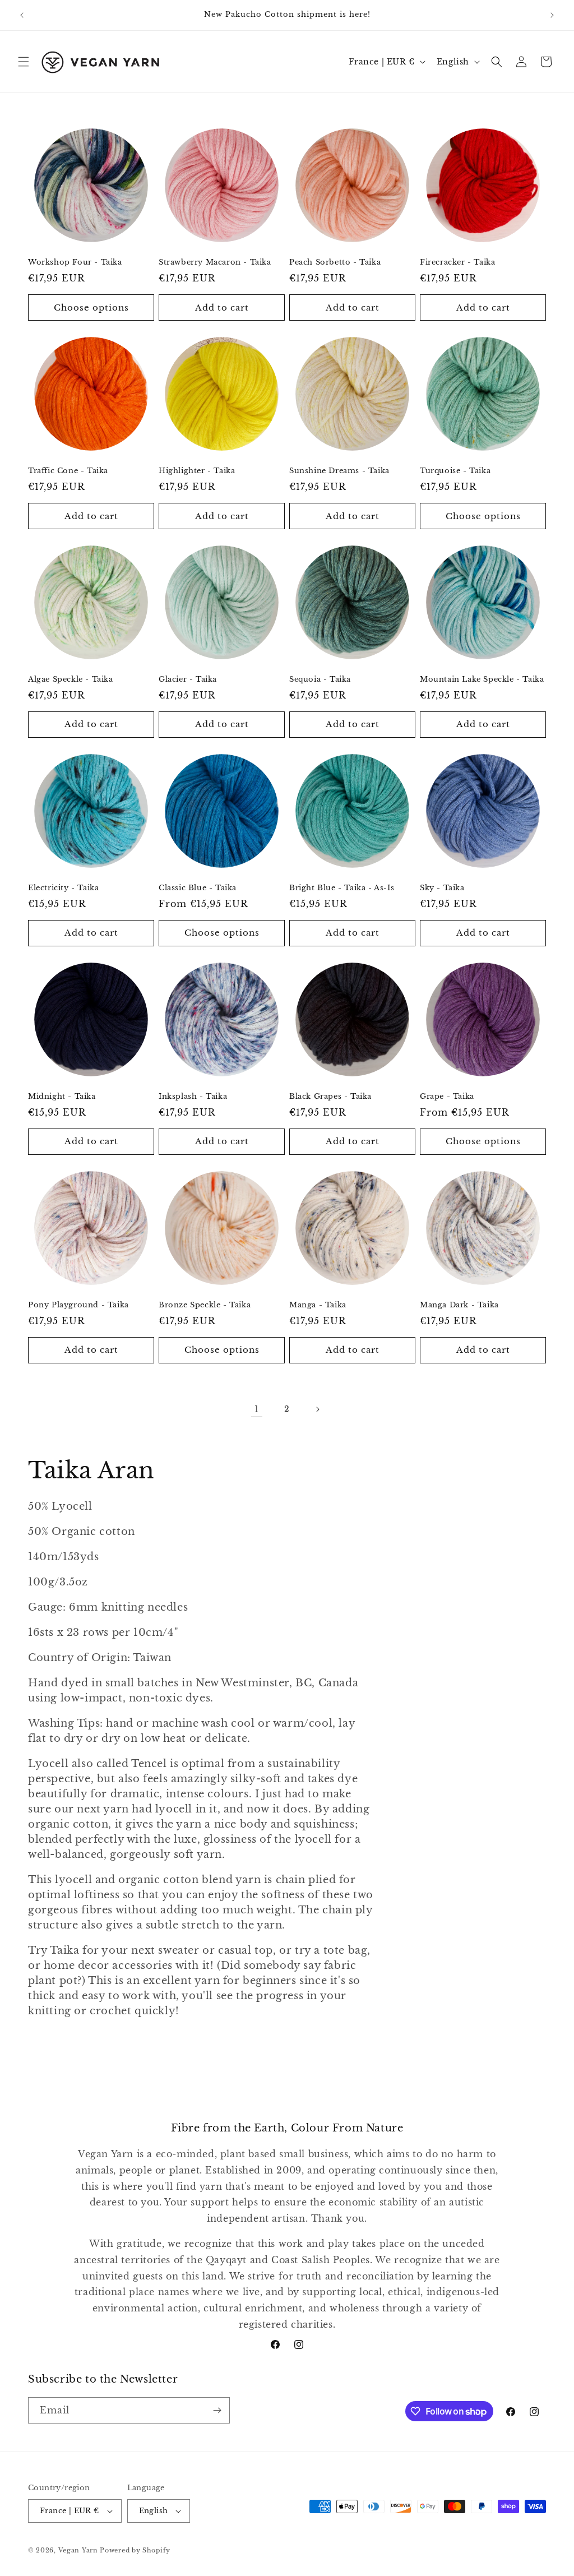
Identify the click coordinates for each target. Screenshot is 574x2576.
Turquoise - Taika (455, 471)
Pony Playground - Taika (78, 1305)
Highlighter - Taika (197, 471)
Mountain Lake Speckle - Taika (482, 679)
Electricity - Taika (63, 888)
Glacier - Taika (188, 679)
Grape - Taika (447, 1097)
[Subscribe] (217, 2410)
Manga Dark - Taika (459, 1305)
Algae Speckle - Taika (71, 679)
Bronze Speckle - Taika (205, 1305)
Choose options (91, 307)
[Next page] (317, 1409)
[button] (24, 62)
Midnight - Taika (62, 1097)
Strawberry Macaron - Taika (215, 262)
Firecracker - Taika (457, 262)
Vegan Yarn (78, 2550)
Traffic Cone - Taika (68, 471)
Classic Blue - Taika (198, 888)
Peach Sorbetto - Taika (335, 262)
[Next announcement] (552, 15)
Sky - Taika (442, 888)
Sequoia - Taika (320, 679)
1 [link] (257, 1409)
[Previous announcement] (22, 15)
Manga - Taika (318, 1305)
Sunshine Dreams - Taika (339, 471)
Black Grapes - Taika (330, 1097)
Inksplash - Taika (193, 1097)
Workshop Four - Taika (75, 262)
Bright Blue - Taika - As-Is (342, 888)
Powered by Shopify (135, 2550)
